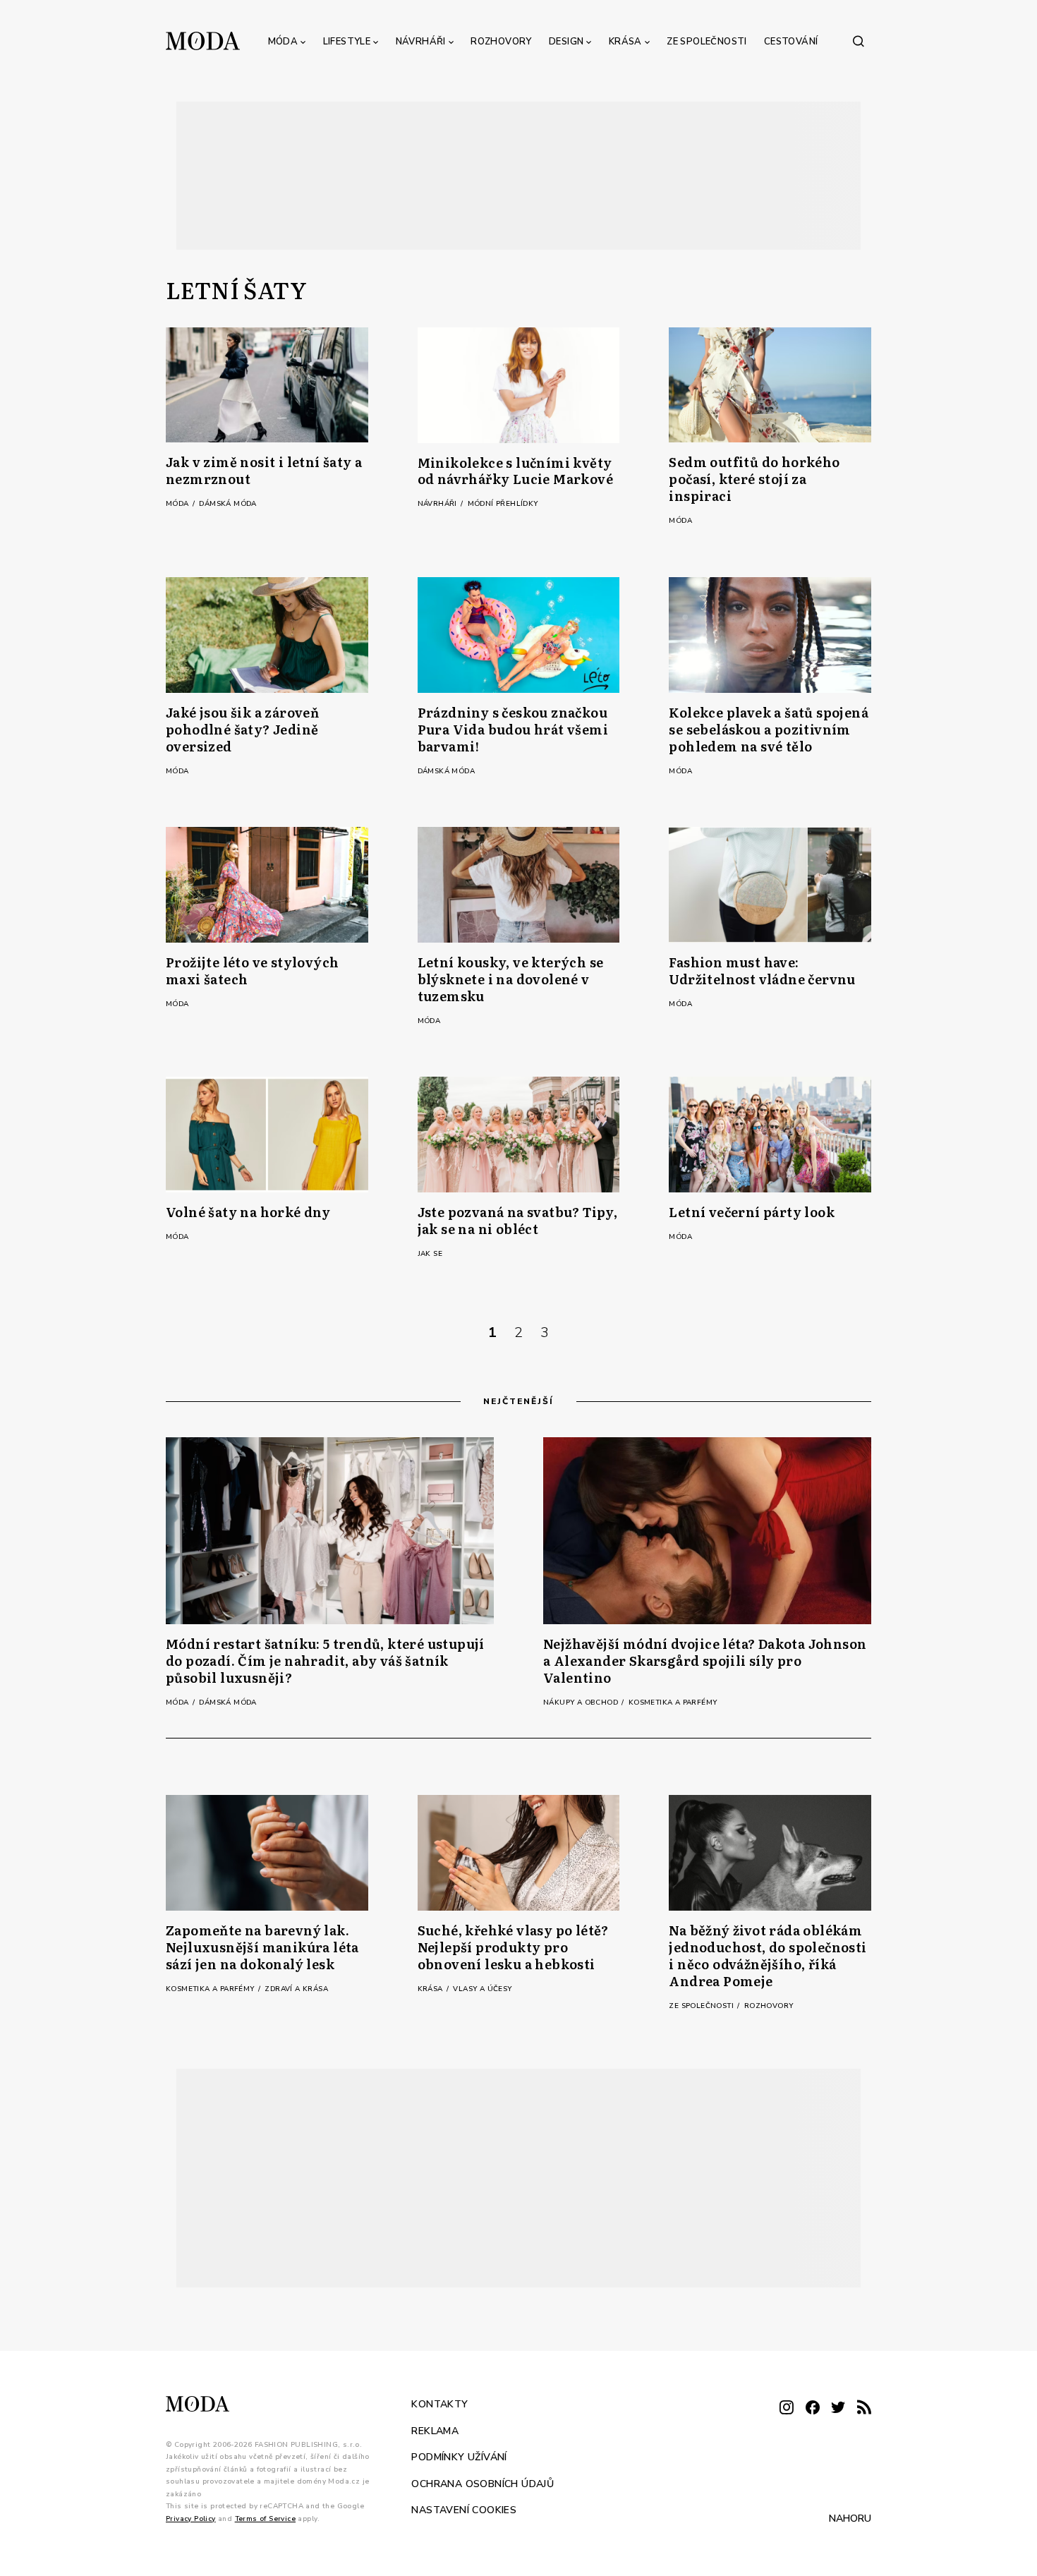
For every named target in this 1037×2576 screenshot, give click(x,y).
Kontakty (439, 2404)
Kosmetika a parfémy (673, 1703)
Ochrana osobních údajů (483, 2484)
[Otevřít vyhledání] (859, 41)
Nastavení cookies (464, 2510)
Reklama (435, 2431)
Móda (283, 42)
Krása (625, 42)
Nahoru (850, 2518)
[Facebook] (813, 2408)
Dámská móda (228, 504)
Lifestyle (347, 42)
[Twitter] (838, 2408)
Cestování (791, 42)
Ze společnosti (707, 42)
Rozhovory (501, 42)
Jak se (430, 1254)
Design (566, 42)
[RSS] (864, 2408)
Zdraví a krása (296, 1989)
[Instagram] (787, 2408)
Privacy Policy (191, 2519)
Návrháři (421, 42)
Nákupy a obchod (582, 1703)
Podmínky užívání (459, 2457)
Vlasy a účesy (482, 1989)
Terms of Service (265, 2519)
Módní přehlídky (503, 504)
